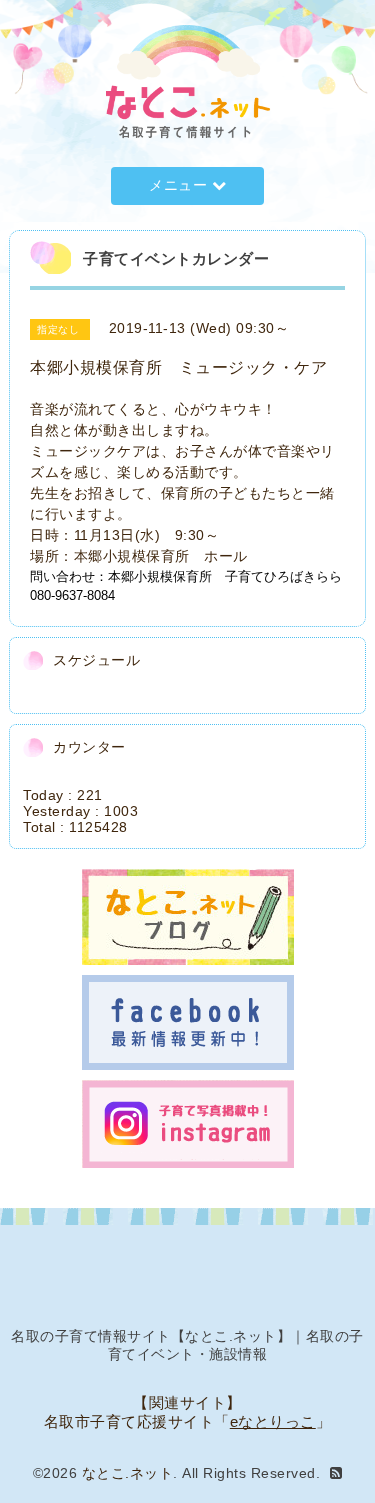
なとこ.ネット (128, 1473)
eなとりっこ (273, 1421)
